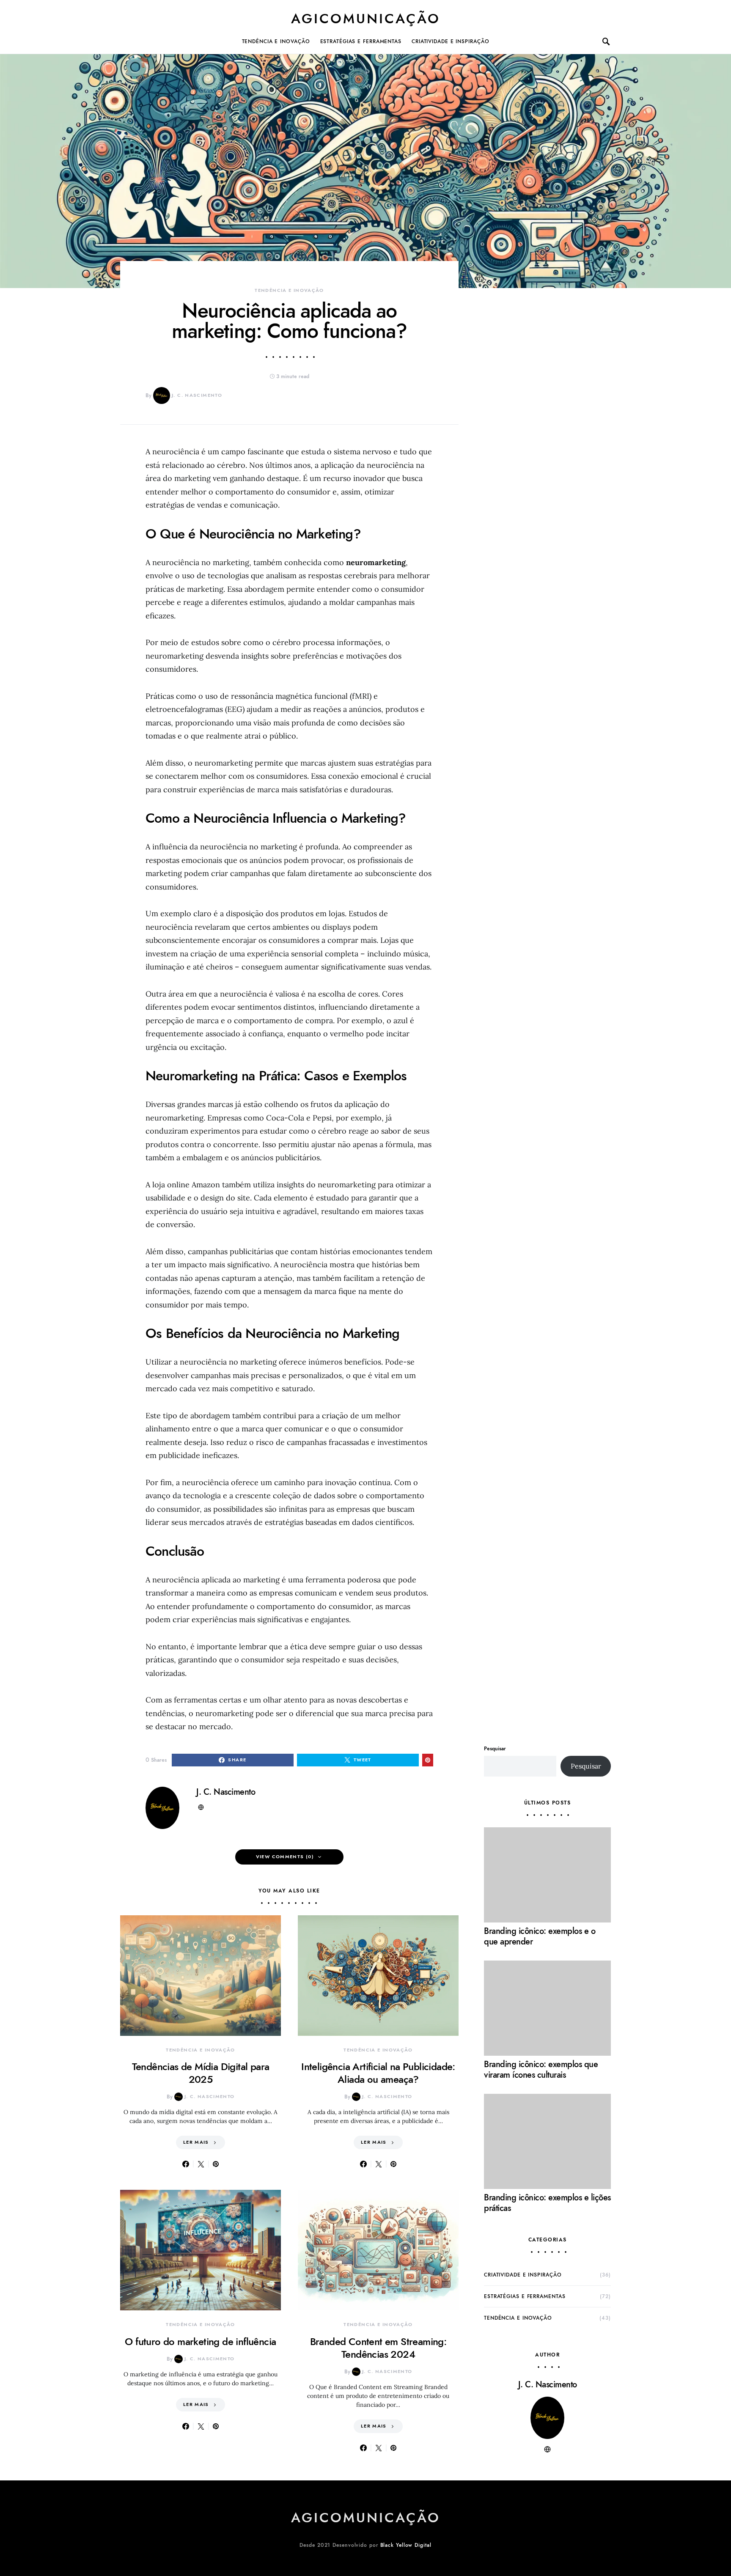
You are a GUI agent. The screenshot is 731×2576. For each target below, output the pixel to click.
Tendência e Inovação (276, 41)
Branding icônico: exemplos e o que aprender (540, 1936)
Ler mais (196, 2142)
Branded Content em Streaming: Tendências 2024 (378, 2348)
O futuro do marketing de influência (200, 2341)
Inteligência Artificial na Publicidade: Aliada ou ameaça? (378, 2073)
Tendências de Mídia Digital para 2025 (201, 2073)
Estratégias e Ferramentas (361, 41)
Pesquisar (495, 1749)
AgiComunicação (366, 19)
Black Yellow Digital (406, 2545)
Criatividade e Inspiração (451, 41)
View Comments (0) (285, 1857)
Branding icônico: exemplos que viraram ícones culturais (541, 2069)
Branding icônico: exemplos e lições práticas (547, 2203)
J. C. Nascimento (197, 395)
